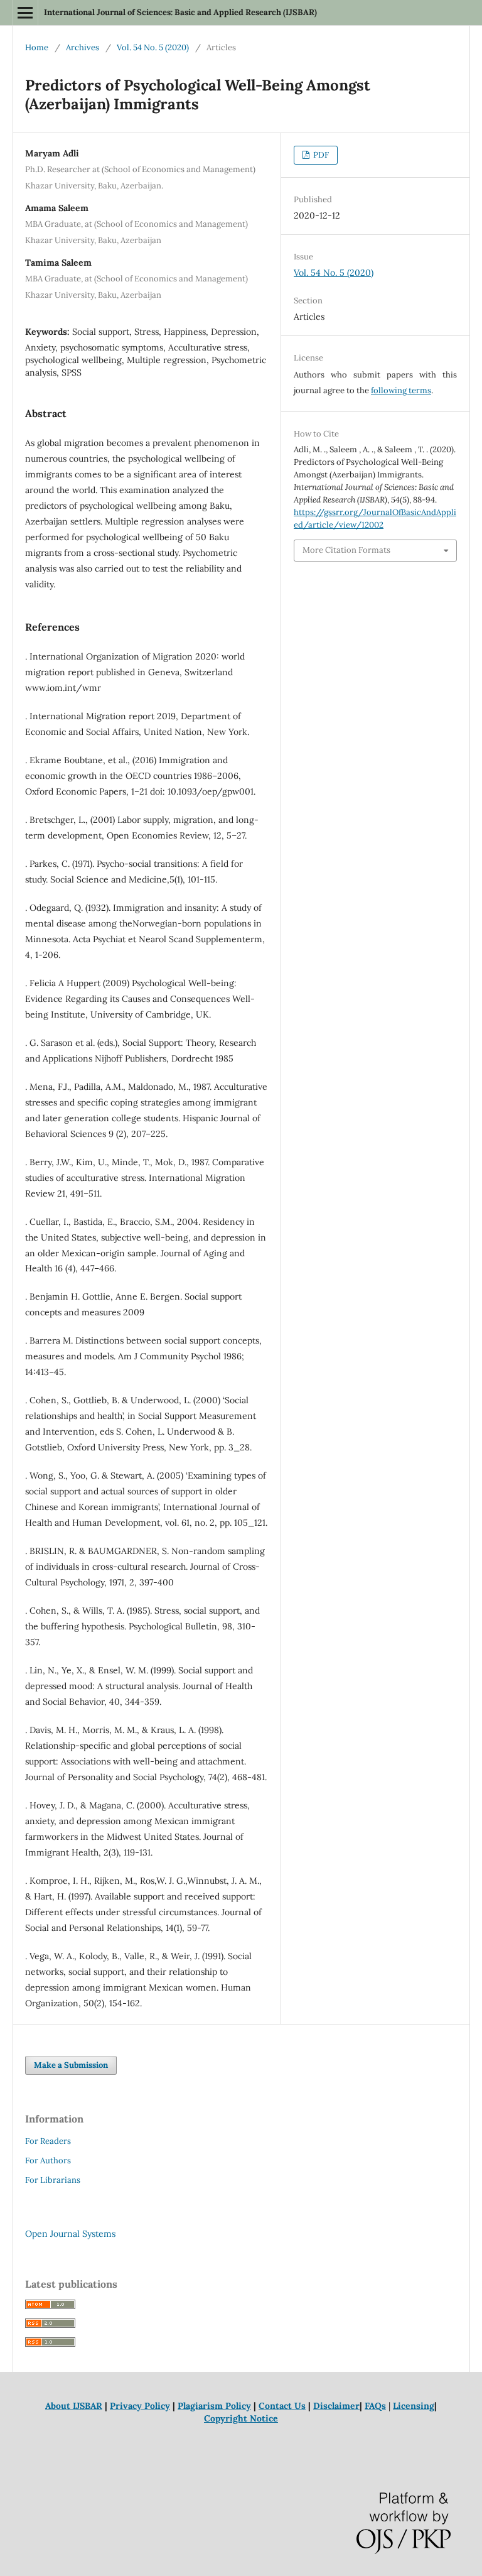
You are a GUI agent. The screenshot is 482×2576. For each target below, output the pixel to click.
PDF (320, 155)
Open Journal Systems (70, 2234)
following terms (401, 390)
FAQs (375, 2406)
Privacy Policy (140, 2406)
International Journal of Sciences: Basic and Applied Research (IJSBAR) (180, 12)
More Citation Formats (346, 550)
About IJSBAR (74, 2406)
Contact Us (282, 2406)
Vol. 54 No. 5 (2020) (153, 47)
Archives (83, 47)
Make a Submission (71, 2065)
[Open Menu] (25, 13)
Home (37, 47)
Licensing (414, 2406)
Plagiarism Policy (214, 2406)
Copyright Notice (241, 2418)
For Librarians (53, 2180)
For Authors (48, 2160)
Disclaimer (336, 2406)
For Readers (48, 2141)
